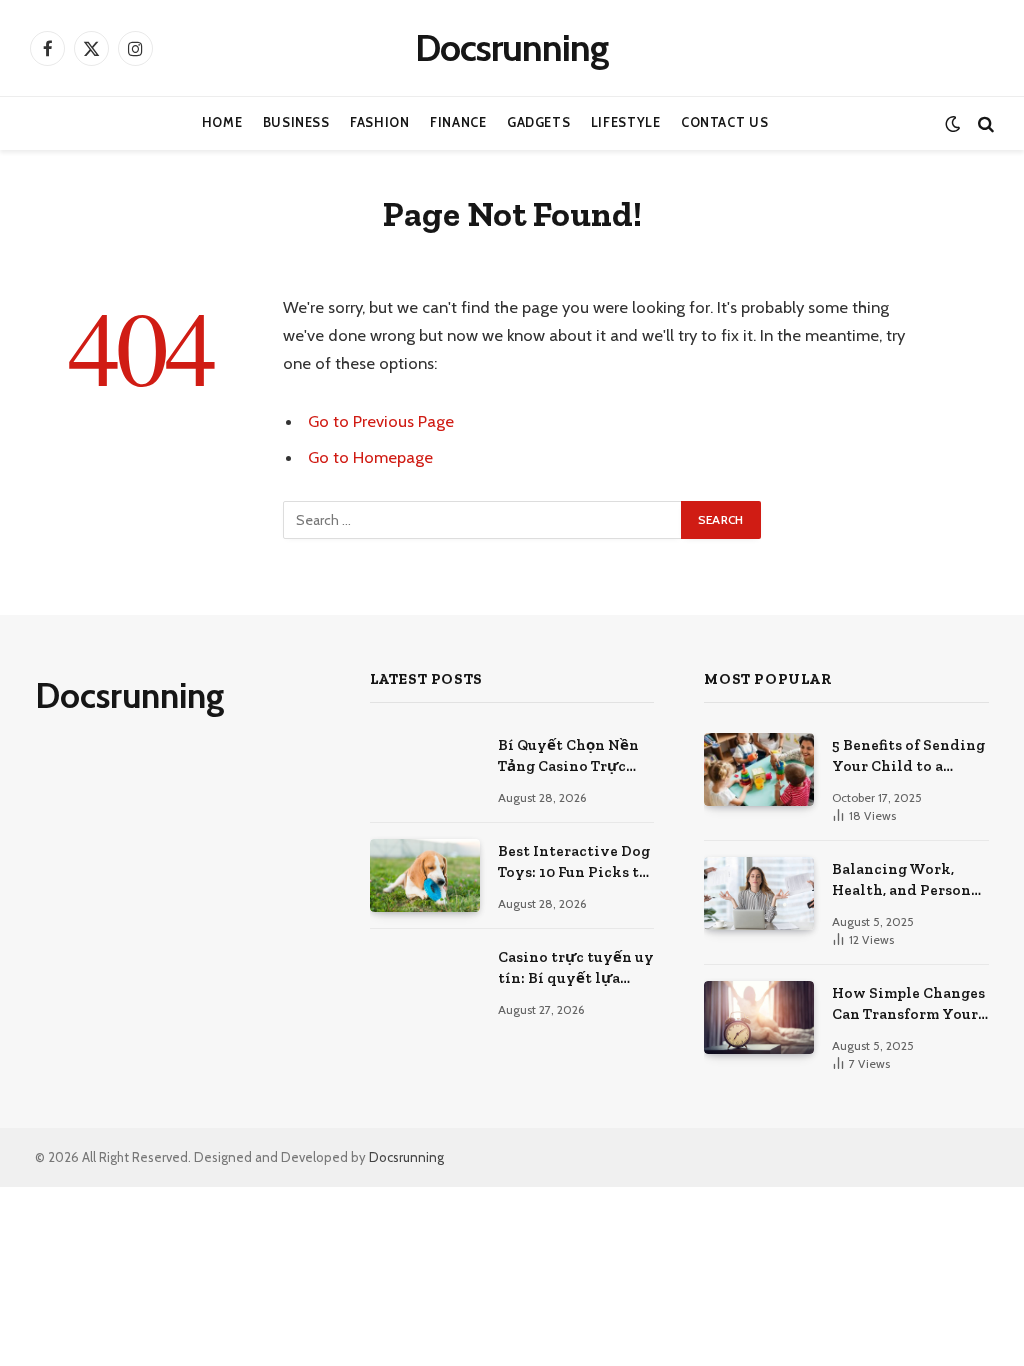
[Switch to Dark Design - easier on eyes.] (952, 123)
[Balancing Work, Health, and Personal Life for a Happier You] (759, 893)
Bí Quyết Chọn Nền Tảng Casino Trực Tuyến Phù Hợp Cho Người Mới (570, 757)
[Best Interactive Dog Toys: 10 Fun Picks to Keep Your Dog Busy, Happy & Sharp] (425, 875)
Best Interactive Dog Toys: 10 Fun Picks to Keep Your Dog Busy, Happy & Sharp (574, 863)
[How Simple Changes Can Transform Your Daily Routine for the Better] (759, 1017)
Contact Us (724, 122)
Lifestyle (626, 122)
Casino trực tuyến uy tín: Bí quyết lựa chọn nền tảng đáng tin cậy (576, 969)
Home (222, 122)
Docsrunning (406, 1157)
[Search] (984, 123)
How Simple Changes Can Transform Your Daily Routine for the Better (910, 1005)
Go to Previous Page (381, 421)
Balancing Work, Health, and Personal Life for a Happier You (908, 881)
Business (296, 122)
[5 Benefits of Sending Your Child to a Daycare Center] (759, 769)
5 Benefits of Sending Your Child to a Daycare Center (908, 757)
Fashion (379, 122)
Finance (458, 122)
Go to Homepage (370, 457)
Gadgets (538, 122)
